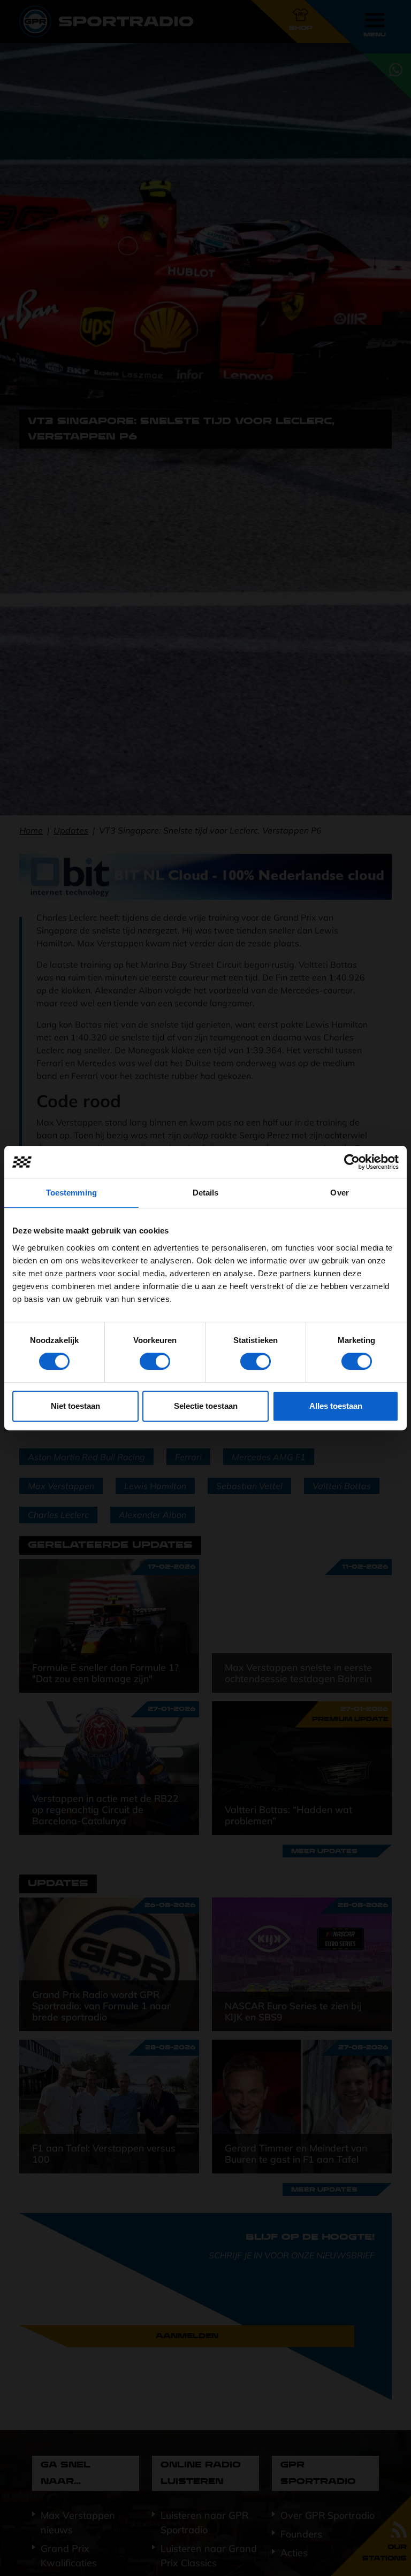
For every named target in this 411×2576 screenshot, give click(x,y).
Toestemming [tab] (71, 1193)
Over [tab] (339, 1193)
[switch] (155, 1361)
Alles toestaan (336, 1406)
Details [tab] (206, 1193)
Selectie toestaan (206, 1406)
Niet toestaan (75, 1406)
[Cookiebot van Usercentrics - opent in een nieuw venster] (352, 1162)
